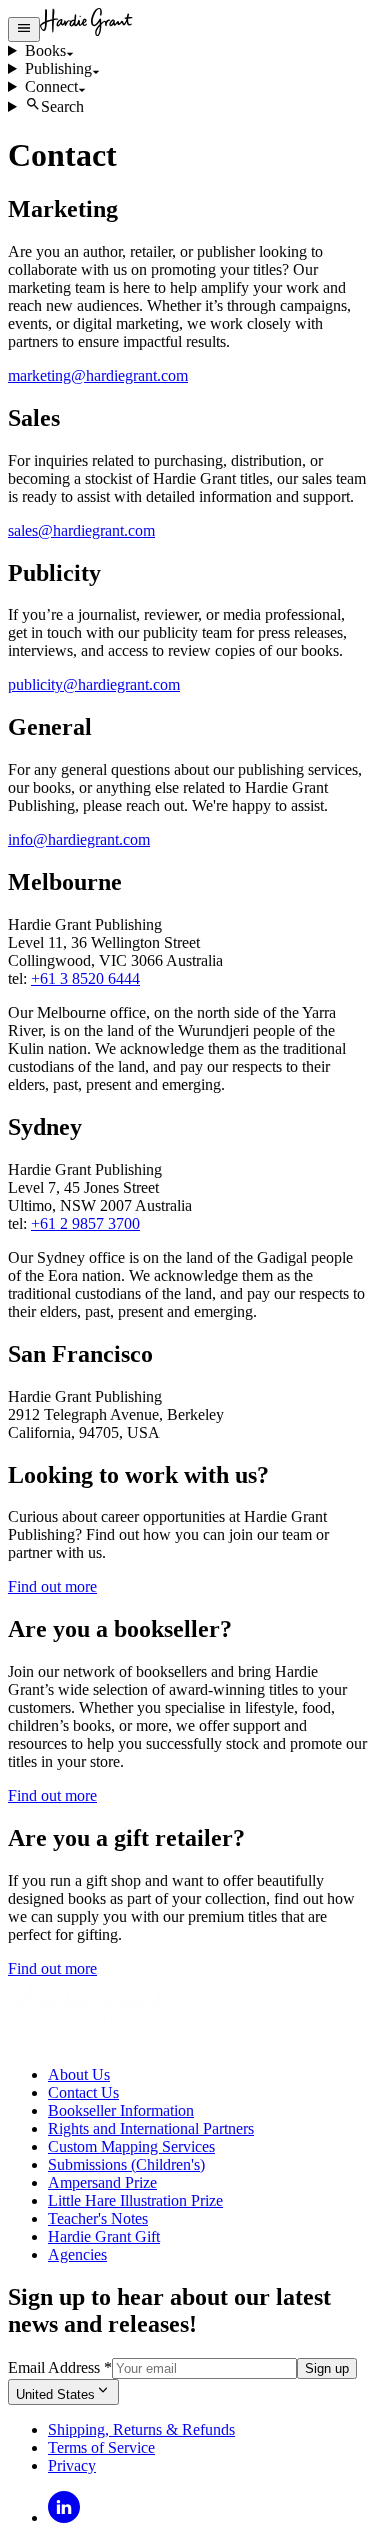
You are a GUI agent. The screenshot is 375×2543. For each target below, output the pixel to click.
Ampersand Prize (102, 2182)
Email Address (60, 2367)
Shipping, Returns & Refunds (141, 2429)
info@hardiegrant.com (79, 839)
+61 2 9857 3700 (85, 1223)
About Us (79, 2074)
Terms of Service (101, 2447)
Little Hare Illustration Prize (135, 2200)
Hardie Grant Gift (104, 2236)
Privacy (72, 2465)
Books (45, 50)
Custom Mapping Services (131, 2146)
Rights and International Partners (151, 2128)
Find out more (52, 1586)
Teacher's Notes (98, 2218)
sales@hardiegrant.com (81, 530)
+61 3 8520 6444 (85, 978)
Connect (51, 86)
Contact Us (83, 2092)
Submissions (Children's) (126, 2164)
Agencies (77, 2254)
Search (62, 106)
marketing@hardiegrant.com (98, 375)
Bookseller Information (121, 2110)
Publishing (58, 68)
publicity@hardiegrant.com (94, 684)
